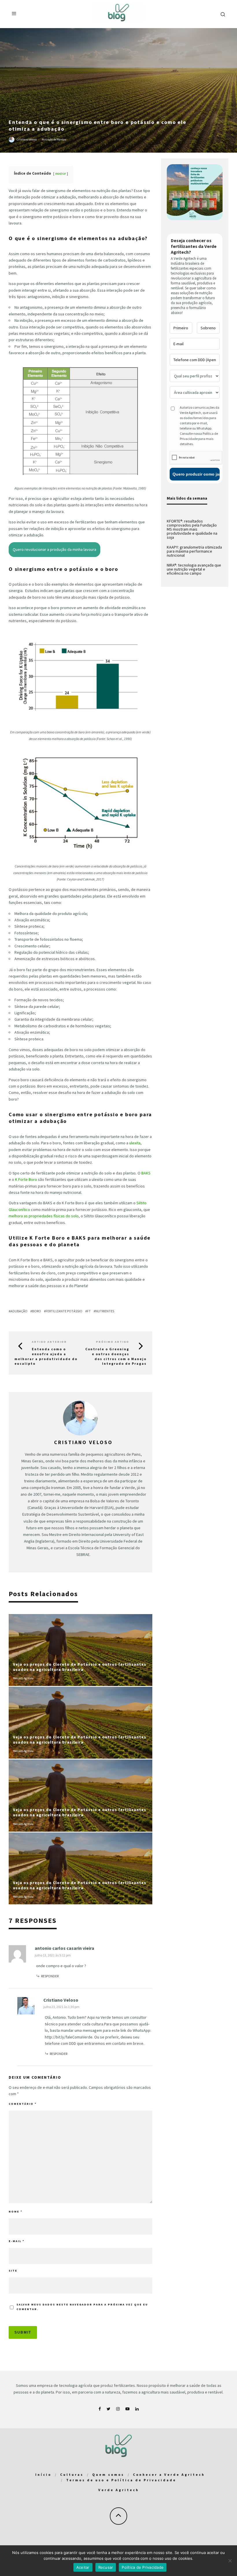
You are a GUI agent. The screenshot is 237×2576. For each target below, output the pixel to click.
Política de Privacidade (143, 2567)
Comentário (23, 2104)
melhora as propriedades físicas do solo (44, 1216)
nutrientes (105, 1311)
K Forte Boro (26, 1179)
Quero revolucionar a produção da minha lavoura (54, 549)
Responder (50, 1976)
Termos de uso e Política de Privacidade (121, 2480)
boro (37, 1311)
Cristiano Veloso (27, 139)
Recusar (106, 2567)
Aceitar (83, 2567)
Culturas (72, 2474)
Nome (16, 2211)
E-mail (17, 2241)
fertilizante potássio (64, 1311)
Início (43, 2474)
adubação (19, 1311)
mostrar (61, 173)
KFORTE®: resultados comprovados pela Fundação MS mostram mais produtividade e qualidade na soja (192, 529)
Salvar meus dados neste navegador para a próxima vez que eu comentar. (82, 2307)
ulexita (135, 1143)
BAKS (146, 1173)
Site (13, 2271)
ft (89, 1311)
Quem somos (108, 2474)
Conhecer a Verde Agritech (169, 2474)
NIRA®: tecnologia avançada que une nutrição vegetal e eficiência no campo (194, 569)
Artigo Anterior (49, 1342)
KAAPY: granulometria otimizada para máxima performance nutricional (194, 551)
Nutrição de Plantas (54, 139)
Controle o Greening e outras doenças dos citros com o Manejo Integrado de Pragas (116, 1356)
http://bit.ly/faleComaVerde (69, 2037)
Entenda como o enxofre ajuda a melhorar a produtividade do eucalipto (46, 1356)
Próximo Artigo (113, 1342)
